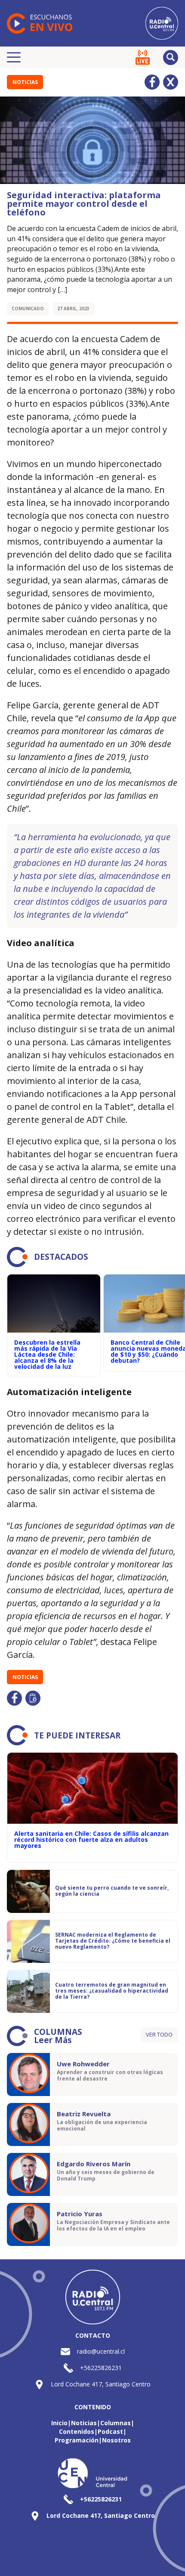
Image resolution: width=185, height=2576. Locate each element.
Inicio (59, 2423)
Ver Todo (159, 2034)
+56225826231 (101, 2368)
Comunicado (28, 308)
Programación (77, 2440)
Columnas (116, 2423)
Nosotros (116, 2440)
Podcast (110, 2431)
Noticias (25, 82)
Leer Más (53, 2040)
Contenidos (77, 2431)
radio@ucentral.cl (101, 2351)
